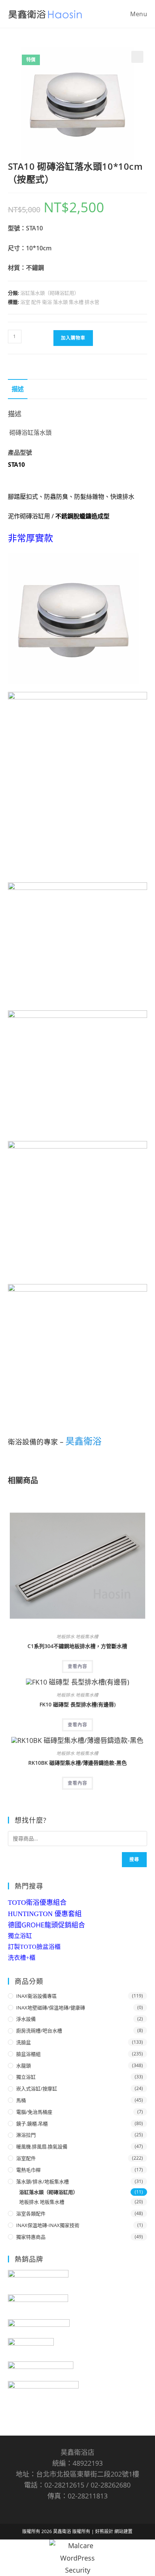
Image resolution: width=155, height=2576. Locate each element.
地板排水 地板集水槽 (77, 1637)
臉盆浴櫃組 (28, 2054)
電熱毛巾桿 (28, 2170)
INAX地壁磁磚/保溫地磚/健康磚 (51, 2008)
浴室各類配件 (31, 2213)
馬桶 (21, 2100)
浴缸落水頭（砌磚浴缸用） (50, 293)
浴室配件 (26, 2158)
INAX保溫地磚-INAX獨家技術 (48, 2225)
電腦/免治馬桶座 (34, 2112)
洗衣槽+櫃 (22, 1958)
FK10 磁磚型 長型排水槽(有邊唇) (77, 1704)
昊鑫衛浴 (84, 1441)
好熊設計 (105, 2531)
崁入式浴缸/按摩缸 (37, 2089)
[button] (137, 57)
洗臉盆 (24, 2042)
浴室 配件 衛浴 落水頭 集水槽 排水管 (60, 302)
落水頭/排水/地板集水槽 (43, 2181)
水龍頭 (24, 2066)
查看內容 (77, 1666)
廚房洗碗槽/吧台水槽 (39, 2031)
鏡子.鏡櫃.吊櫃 (32, 2124)
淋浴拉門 (26, 2135)
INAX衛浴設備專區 (36, 1996)
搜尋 (134, 1859)
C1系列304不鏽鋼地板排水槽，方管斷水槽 (77, 1646)
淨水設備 (26, 2019)
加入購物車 (73, 338)
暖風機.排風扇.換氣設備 (42, 2146)
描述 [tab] (18, 389)
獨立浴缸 (20, 1936)
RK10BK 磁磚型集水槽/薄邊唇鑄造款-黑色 (77, 1763)
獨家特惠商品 (31, 2237)
